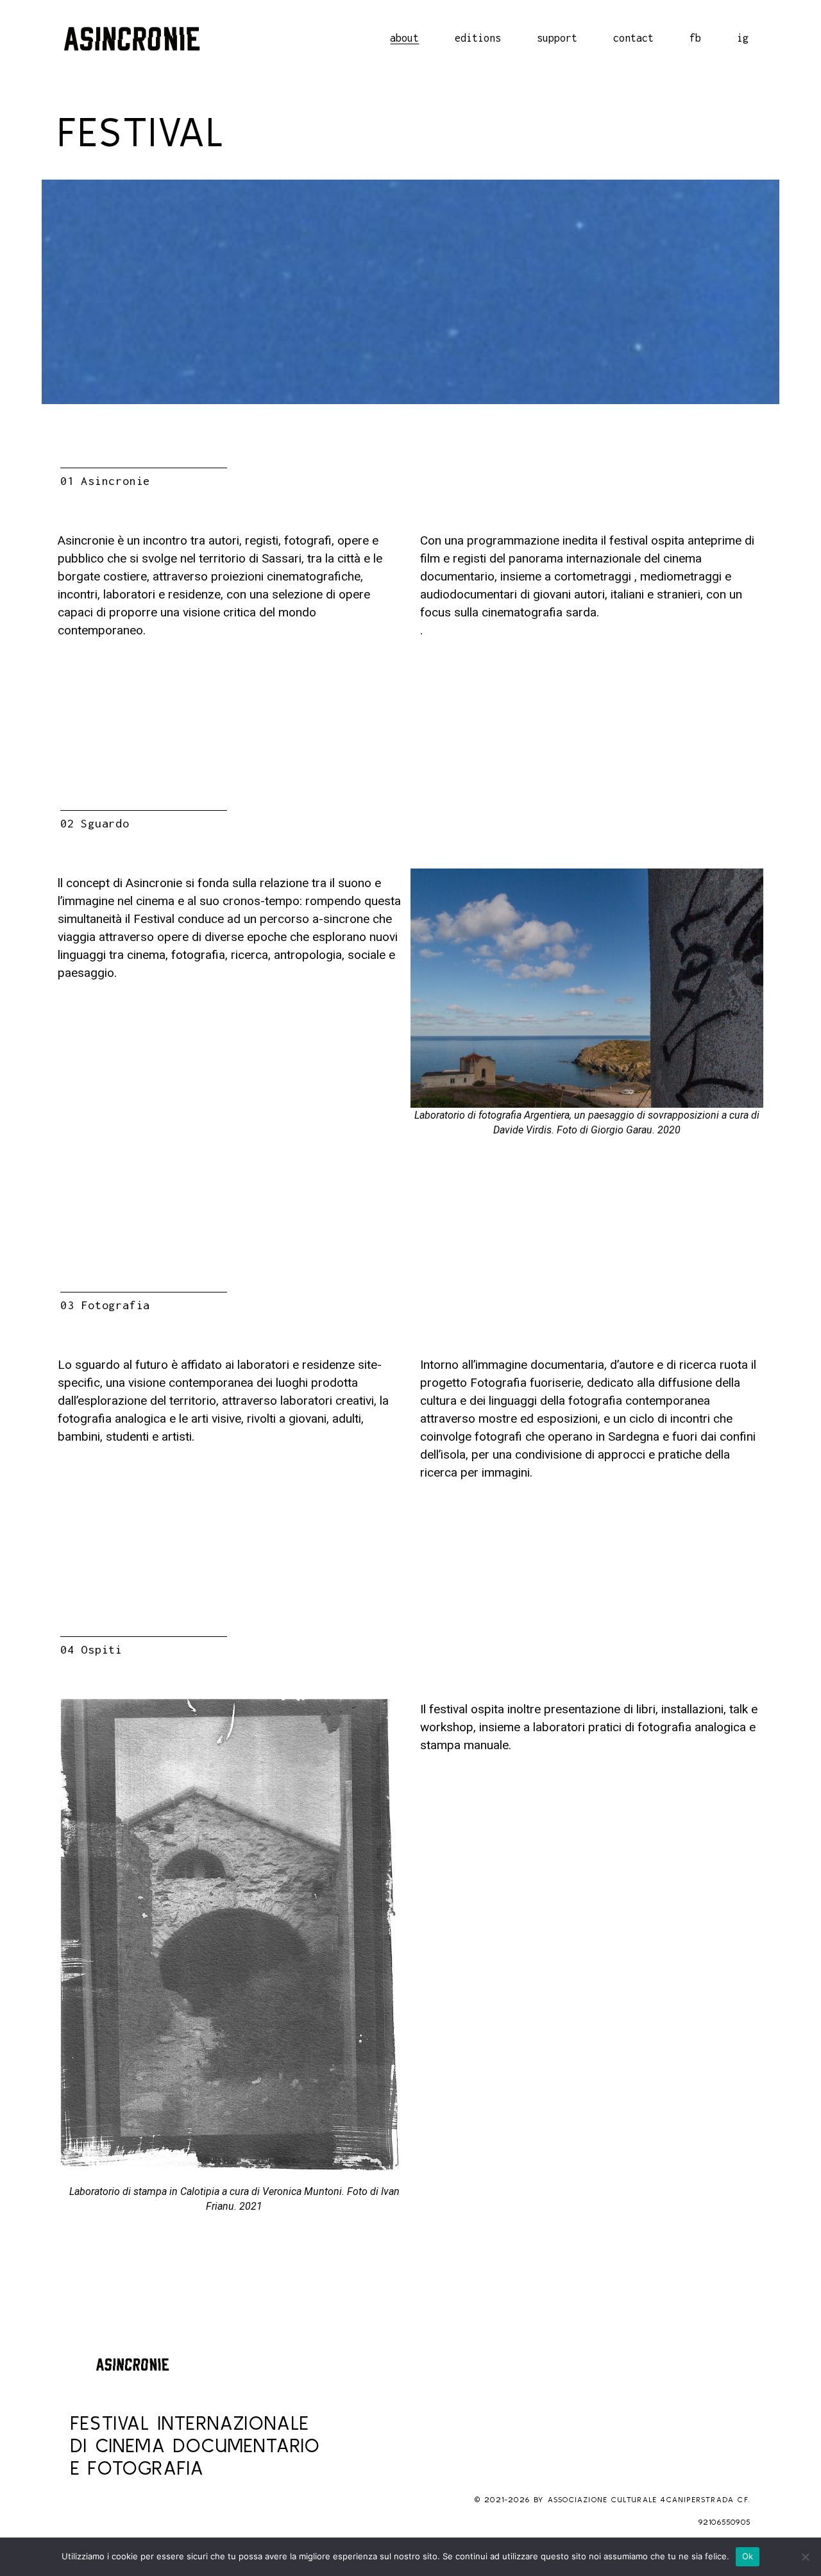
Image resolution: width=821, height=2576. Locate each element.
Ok (748, 2556)
